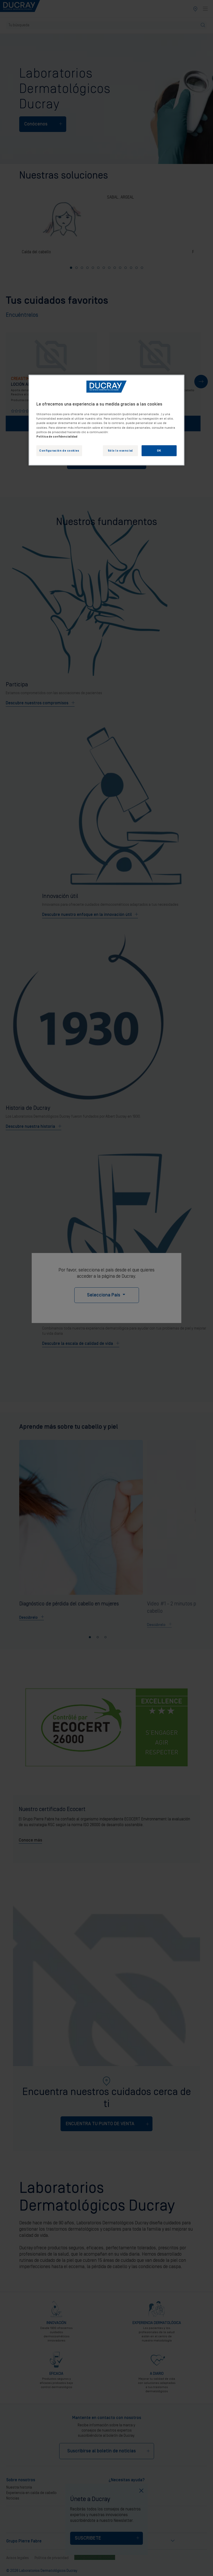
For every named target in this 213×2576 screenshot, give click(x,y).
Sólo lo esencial (120, 450)
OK (159, 450)
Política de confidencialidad (57, 436)
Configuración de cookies (59, 450)
